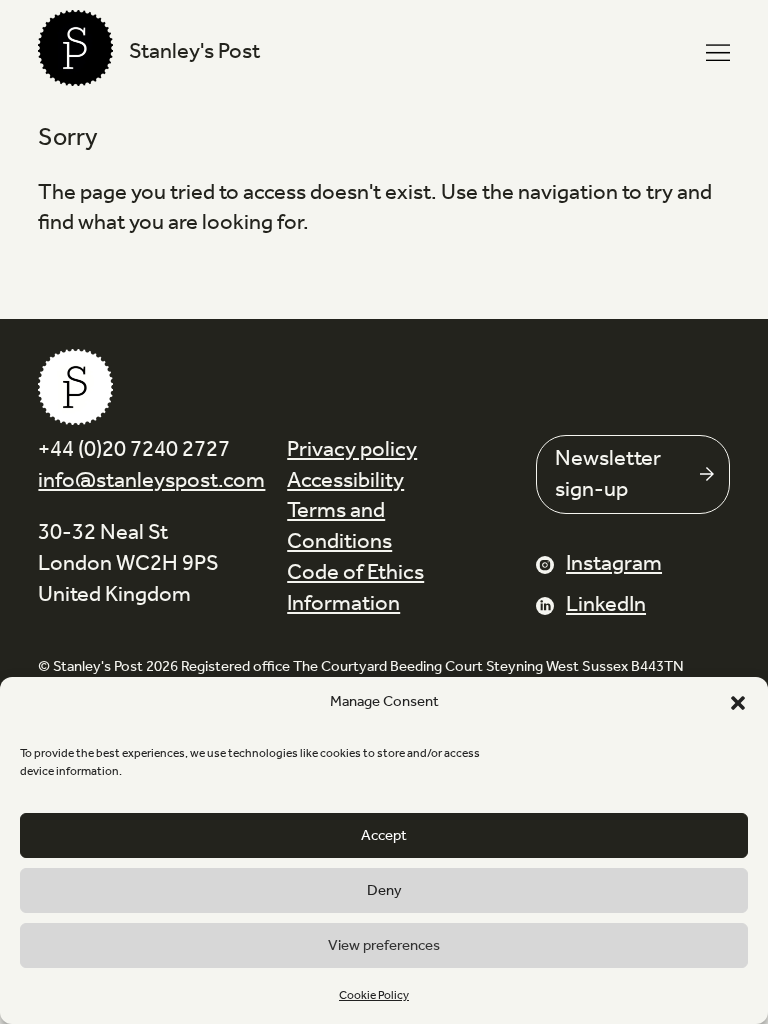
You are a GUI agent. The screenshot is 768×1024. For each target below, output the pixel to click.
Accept (384, 836)
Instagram (614, 564)
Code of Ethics (355, 573)
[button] (738, 703)
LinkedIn (606, 605)
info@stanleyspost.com (151, 481)
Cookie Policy (374, 995)
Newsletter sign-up (608, 474)
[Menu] (718, 53)
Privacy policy (352, 450)
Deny (384, 891)
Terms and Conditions (339, 526)
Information (343, 604)
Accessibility (345, 481)
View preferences (384, 946)
